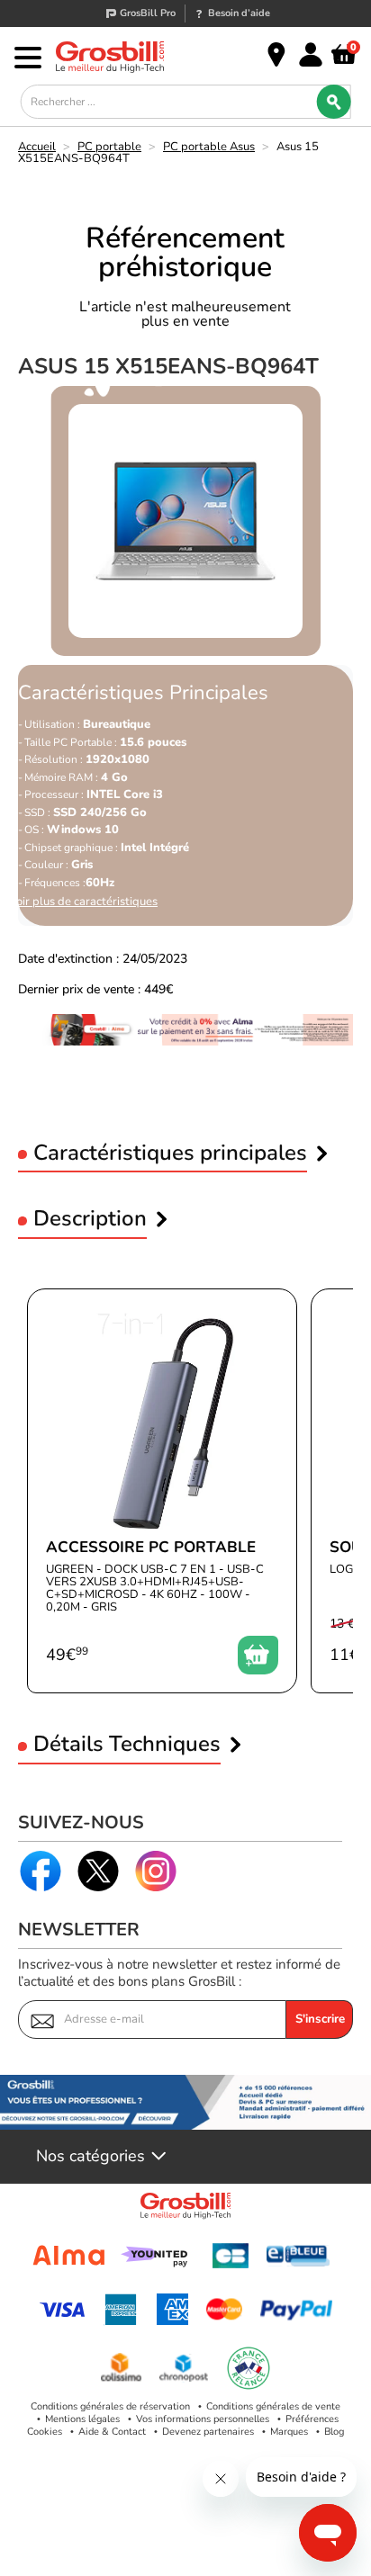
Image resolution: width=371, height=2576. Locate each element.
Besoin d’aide (239, 13)
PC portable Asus (209, 147)
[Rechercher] (333, 102)
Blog (334, 2432)
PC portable (109, 147)
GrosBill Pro (148, 13)
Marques (289, 2432)
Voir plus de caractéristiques (83, 902)
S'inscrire (320, 2019)
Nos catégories (90, 2157)
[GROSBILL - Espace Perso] (311, 55)
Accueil (37, 147)
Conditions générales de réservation (110, 2406)
